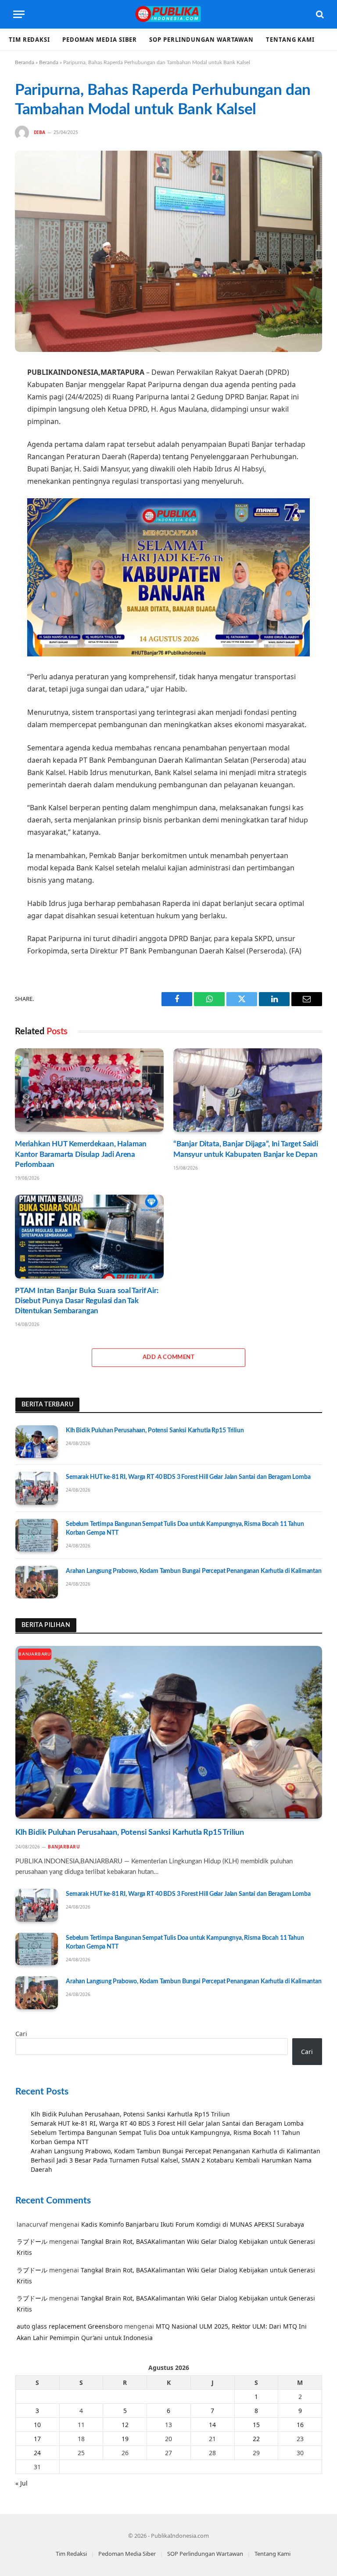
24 (37, 2453)
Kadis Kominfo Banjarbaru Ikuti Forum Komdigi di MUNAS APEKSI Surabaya (193, 2224)
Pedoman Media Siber (100, 40)
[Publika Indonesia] (168, 14)
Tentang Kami (290, 40)
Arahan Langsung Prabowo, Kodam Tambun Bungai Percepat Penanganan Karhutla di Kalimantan (194, 1571)
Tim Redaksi (29, 40)
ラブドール (32, 2241)
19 (125, 2439)
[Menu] (19, 14)
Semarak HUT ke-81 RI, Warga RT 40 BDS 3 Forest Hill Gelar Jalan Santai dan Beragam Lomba (188, 1477)
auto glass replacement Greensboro (70, 2326)
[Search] (319, 14)
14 (212, 2425)
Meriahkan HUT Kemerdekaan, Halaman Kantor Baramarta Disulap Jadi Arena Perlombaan (81, 1154)
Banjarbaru (35, 1654)
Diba (40, 132)
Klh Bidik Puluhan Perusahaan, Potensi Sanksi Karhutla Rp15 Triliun (155, 1431)
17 (37, 2439)
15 (256, 2425)
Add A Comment (168, 1357)
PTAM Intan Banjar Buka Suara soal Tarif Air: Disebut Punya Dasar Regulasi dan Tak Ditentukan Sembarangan (87, 1301)
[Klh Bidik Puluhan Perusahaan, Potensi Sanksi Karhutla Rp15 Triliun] (37, 1442)
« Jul (22, 2483)
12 (125, 2425)
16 (300, 2425)
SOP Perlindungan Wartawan (201, 40)
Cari (21, 2034)
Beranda (25, 62)
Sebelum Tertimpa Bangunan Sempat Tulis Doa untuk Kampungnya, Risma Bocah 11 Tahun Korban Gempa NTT (185, 1529)
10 (37, 2425)
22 (256, 2439)
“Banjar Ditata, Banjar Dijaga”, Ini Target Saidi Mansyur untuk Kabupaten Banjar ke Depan (246, 1149)
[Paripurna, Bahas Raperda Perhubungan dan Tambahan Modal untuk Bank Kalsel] (168, 251)
